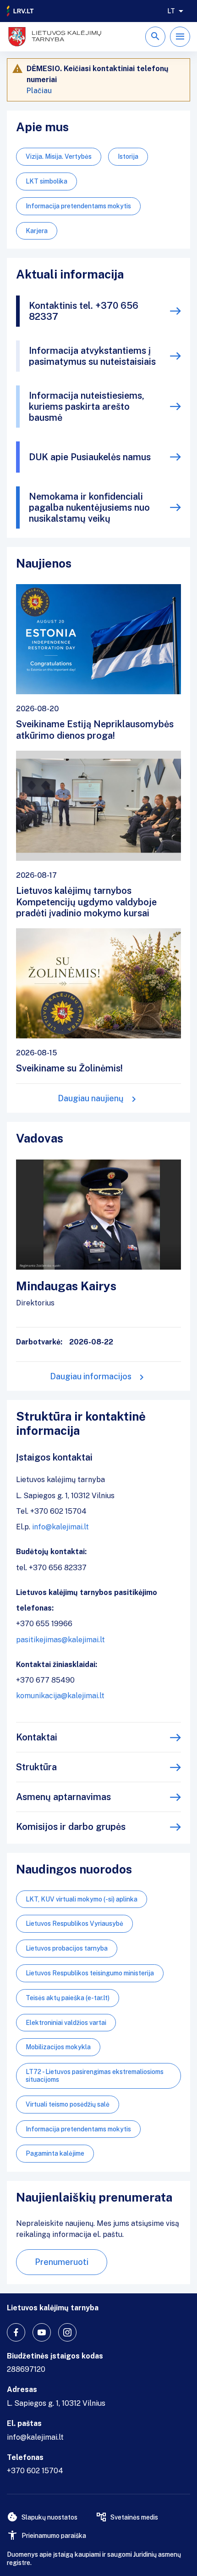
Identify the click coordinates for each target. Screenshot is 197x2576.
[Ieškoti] (155, 37)
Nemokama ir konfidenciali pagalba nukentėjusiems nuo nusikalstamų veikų (89, 507)
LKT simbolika (47, 181)
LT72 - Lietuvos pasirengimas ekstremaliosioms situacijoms (95, 2076)
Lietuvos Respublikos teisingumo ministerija (90, 1973)
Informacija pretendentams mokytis (78, 206)
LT (171, 11)
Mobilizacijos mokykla (58, 2047)
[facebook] (16, 2332)
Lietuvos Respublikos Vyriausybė (74, 1924)
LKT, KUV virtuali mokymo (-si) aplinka (82, 1899)
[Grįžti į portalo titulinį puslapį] (21, 11)
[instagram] (67, 2332)
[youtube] (42, 2332)
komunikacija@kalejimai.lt (60, 1696)
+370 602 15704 (35, 2471)
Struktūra (36, 1767)
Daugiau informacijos (91, 1376)
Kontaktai (37, 1737)
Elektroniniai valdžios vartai (66, 2023)
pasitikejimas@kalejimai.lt (60, 1640)
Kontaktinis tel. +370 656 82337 (84, 311)
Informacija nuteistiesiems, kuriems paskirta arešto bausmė (87, 407)
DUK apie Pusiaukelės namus (90, 457)
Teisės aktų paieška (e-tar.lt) (68, 1998)
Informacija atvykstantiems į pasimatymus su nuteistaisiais (92, 356)
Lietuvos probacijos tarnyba (67, 1948)
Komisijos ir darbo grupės (71, 1827)
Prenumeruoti (62, 2262)
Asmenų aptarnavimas (63, 1797)
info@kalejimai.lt (60, 1527)
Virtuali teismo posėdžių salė (68, 2104)
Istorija (128, 156)
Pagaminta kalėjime (55, 2153)
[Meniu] (180, 37)
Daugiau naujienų (91, 1098)
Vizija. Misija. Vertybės (59, 156)
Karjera (37, 231)
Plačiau (39, 91)
